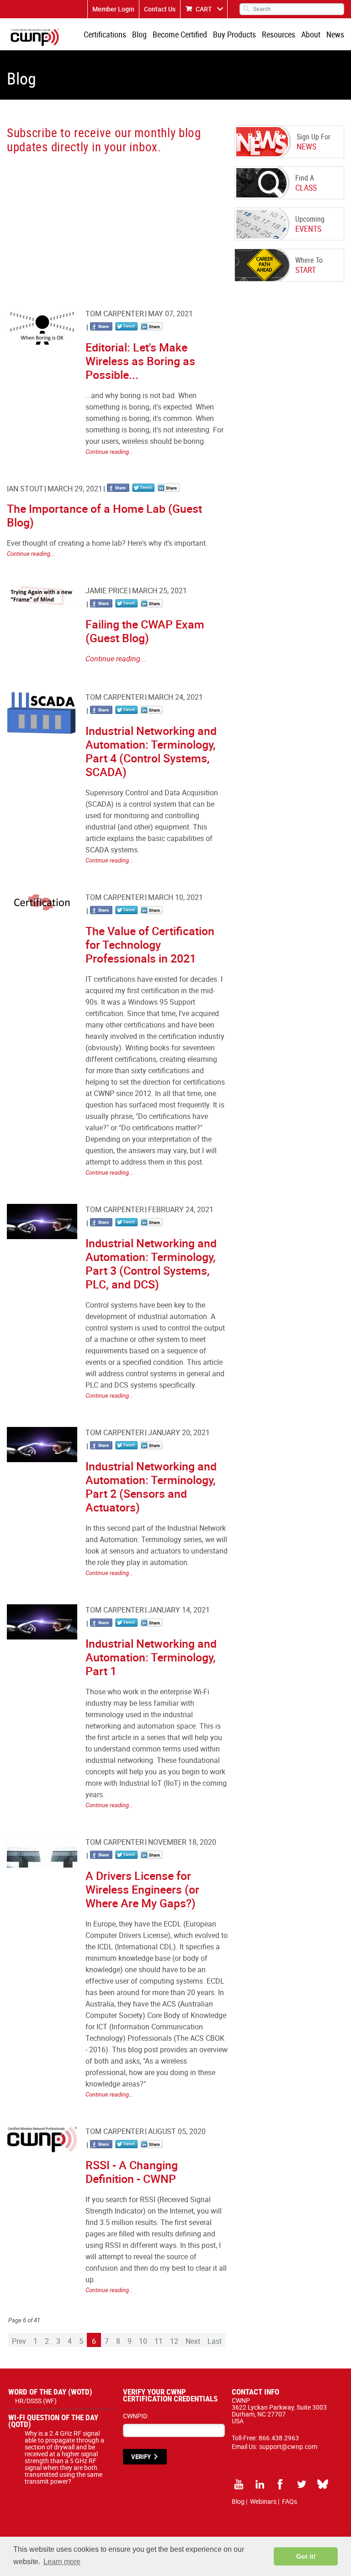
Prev (19, 2341)
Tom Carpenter (115, 314)
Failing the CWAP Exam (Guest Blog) (145, 631)
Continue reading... (109, 452)
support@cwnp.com (288, 2446)
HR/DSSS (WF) (36, 2401)
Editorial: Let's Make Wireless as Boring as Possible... (140, 361)
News (335, 34)
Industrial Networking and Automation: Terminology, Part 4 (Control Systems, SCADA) (151, 751)
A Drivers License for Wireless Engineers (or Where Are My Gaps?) (142, 1889)
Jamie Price (107, 591)
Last (215, 2341)
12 (174, 2341)
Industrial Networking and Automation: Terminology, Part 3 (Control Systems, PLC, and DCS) (151, 1264)
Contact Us (160, 9)
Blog (139, 34)
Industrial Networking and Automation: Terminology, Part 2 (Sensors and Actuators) (151, 1487)
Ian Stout (25, 489)
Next (193, 2341)
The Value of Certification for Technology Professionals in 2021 (150, 945)
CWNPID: (136, 2416)
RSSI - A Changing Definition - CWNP (132, 2172)
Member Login (113, 9)
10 (143, 2341)
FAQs (290, 2501)
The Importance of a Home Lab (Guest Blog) (104, 515)
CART (204, 9)
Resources (279, 34)
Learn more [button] (62, 2562)
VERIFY (141, 2457)
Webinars (263, 2501)
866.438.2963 (279, 2438)
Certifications (105, 34)
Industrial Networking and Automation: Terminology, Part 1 (151, 1657)
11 (159, 2341)
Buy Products (234, 34)
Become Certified (180, 34)
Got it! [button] (306, 2556)
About (311, 34)
